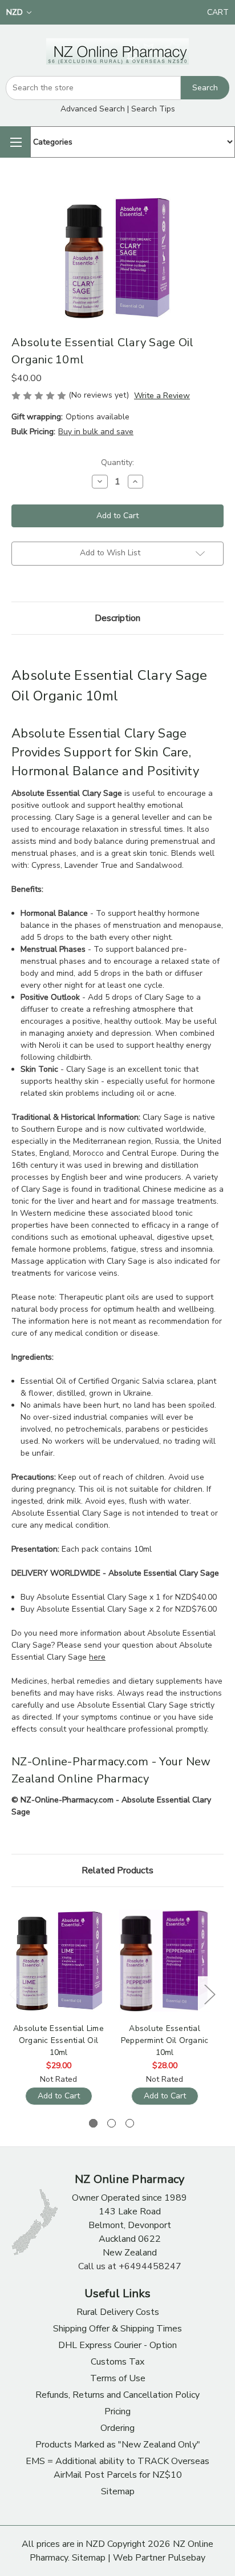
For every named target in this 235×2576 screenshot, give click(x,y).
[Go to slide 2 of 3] (112, 2123)
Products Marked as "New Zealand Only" (118, 2445)
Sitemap (118, 2491)
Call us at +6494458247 (130, 2266)
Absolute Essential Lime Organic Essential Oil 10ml (58, 2040)
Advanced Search (93, 109)
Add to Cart (59, 2096)
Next (209, 1994)
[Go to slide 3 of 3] (130, 2123)
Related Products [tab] (117, 1870)
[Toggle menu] (15, 142)
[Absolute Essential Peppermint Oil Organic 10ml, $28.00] (165, 1961)
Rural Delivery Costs (118, 2312)
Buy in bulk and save (96, 432)
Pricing (117, 2411)
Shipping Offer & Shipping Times (117, 2329)
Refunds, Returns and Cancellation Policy (117, 2395)
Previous (14, 1994)
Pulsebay (187, 2558)
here (97, 1657)
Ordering (117, 2428)
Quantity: (117, 462)
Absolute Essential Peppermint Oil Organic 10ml (165, 2040)
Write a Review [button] (162, 396)
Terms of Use (118, 2378)
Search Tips (153, 109)
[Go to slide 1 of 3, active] (93, 2123)
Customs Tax (117, 2362)
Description (117, 618)
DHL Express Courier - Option (117, 2345)
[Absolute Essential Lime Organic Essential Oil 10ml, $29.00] (58, 1961)
